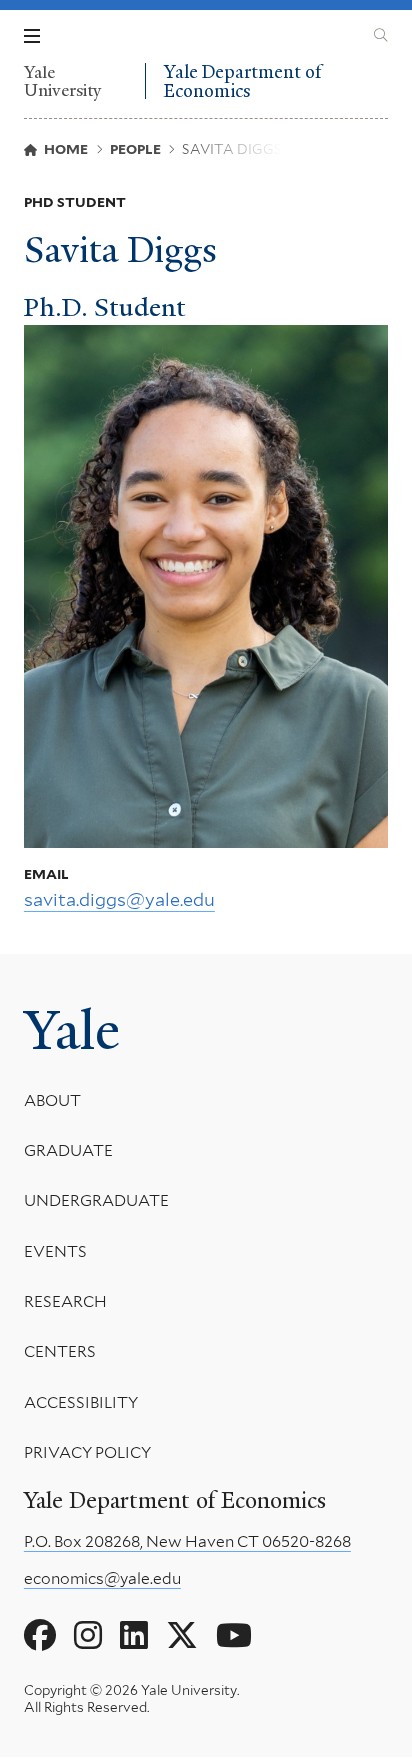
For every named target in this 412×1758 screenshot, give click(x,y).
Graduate (68, 1150)
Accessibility (81, 1402)
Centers (60, 1351)
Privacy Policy (87, 1452)
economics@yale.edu (102, 1578)
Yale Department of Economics (242, 81)
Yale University (63, 81)
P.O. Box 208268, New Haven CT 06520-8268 (187, 1541)
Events (55, 1251)
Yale (72, 1030)
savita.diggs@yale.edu (119, 899)
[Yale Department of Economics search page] (381, 36)
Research (65, 1301)
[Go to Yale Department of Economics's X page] (182, 1636)
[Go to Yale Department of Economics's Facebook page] (40, 1636)
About (52, 1100)
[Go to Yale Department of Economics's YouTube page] (234, 1636)
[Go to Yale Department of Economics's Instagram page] (88, 1636)
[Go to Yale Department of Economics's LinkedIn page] (134, 1636)
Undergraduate (96, 1200)
